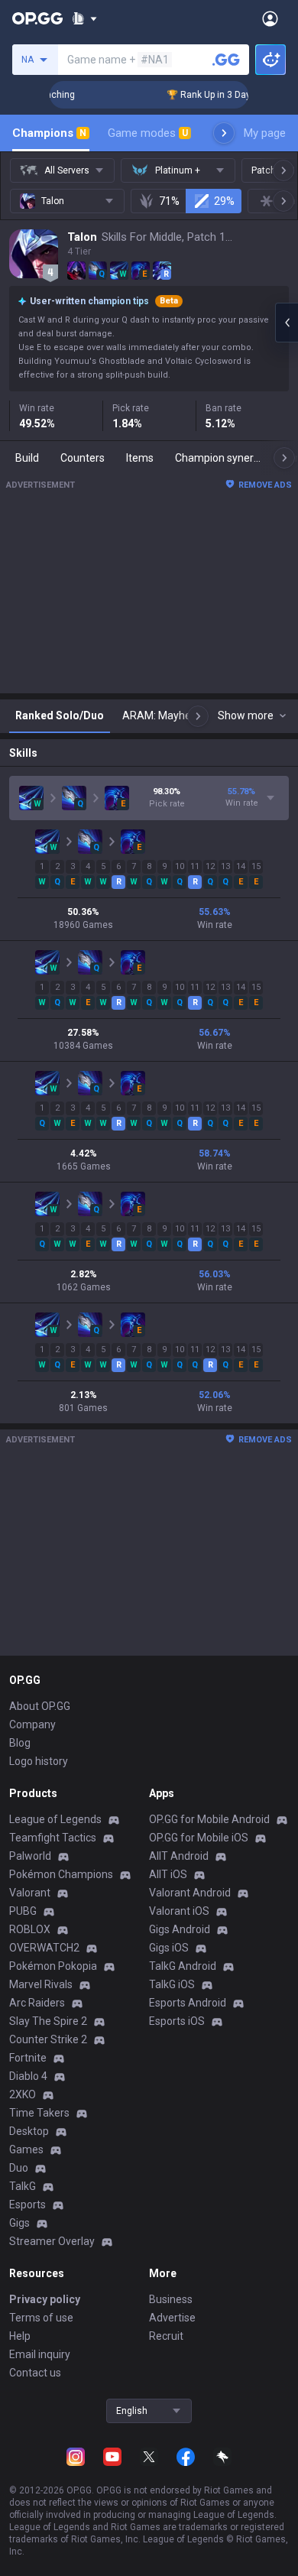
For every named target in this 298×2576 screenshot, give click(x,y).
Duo (19, 2168)
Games (26, 2149)
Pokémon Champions (61, 1874)
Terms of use (41, 2318)
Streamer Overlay (52, 2241)
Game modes (148, 133)
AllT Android (179, 1856)
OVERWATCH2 (44, 1948)
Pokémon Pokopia (53, 1966)
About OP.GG (40, 1706)
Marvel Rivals (41, 1984)
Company (32, 1724)
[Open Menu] (270, 18)
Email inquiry (40, 2354)
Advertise (172, 2318)
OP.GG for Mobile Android (209, 1819)
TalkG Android (183, 1966)
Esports (28, 2205)
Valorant (30, 1893)
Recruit (166, 2336)
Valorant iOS (179, 1911)
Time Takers (39, 2113)
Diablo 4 (28, 2076)
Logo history (39, 1761)
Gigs (19, 2223)
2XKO (23, 2094)
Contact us (35, 2373)
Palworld (30, 1856)
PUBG (23, 1911)
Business (171, 2299)
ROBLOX (30, 1929)
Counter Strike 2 (48, 2039)
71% (169, 201)
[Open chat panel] (287, 323)
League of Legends (55, 1819)
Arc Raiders (37, 2003)
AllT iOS (168, 1874)
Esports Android (188, 2003)
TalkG (23, 2186)
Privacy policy (45, 2299)
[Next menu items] (224, 133)
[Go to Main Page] (37, 18)
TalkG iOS (172, 1984)
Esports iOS (177, 2021)
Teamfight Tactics (53, 1838)
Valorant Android (190, 1893)
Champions (49, 133)
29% (224, 201)
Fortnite (28, 2058)
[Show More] (84, 18)
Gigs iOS (169, 1948)
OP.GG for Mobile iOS (199, 1838)
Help (20, 2336)
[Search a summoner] (226, 60)
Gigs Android (180, 1929)
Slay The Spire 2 (48, 2021)
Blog (20, 1743)
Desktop (29, 2131)
